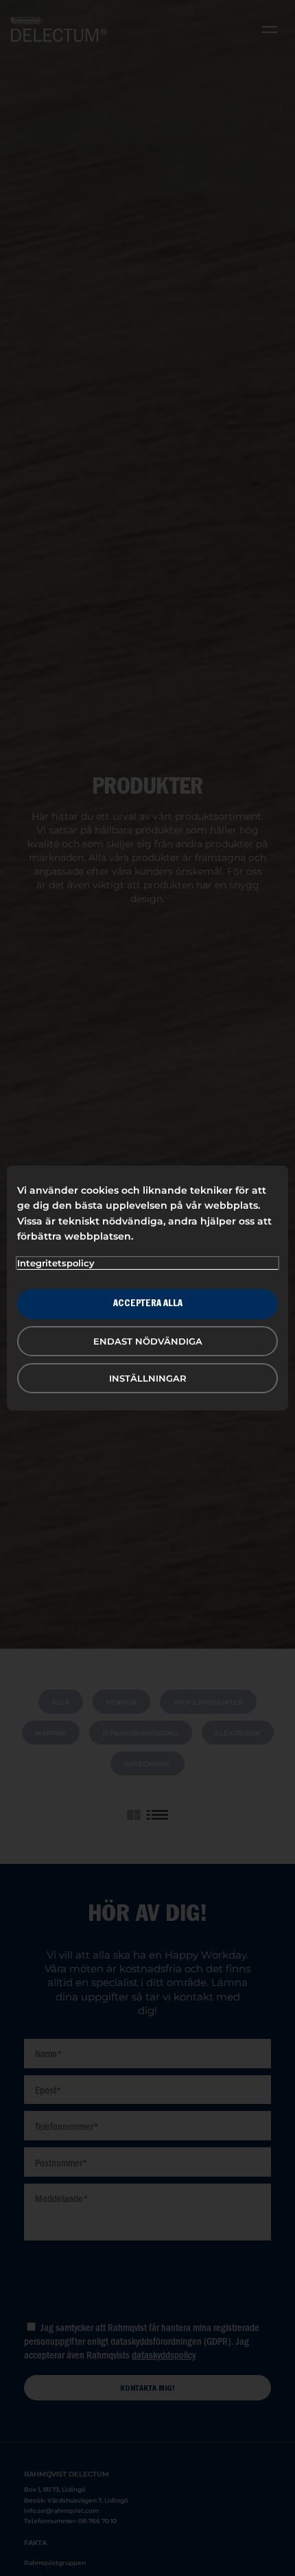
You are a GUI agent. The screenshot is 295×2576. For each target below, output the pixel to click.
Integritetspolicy (56, 1263)
